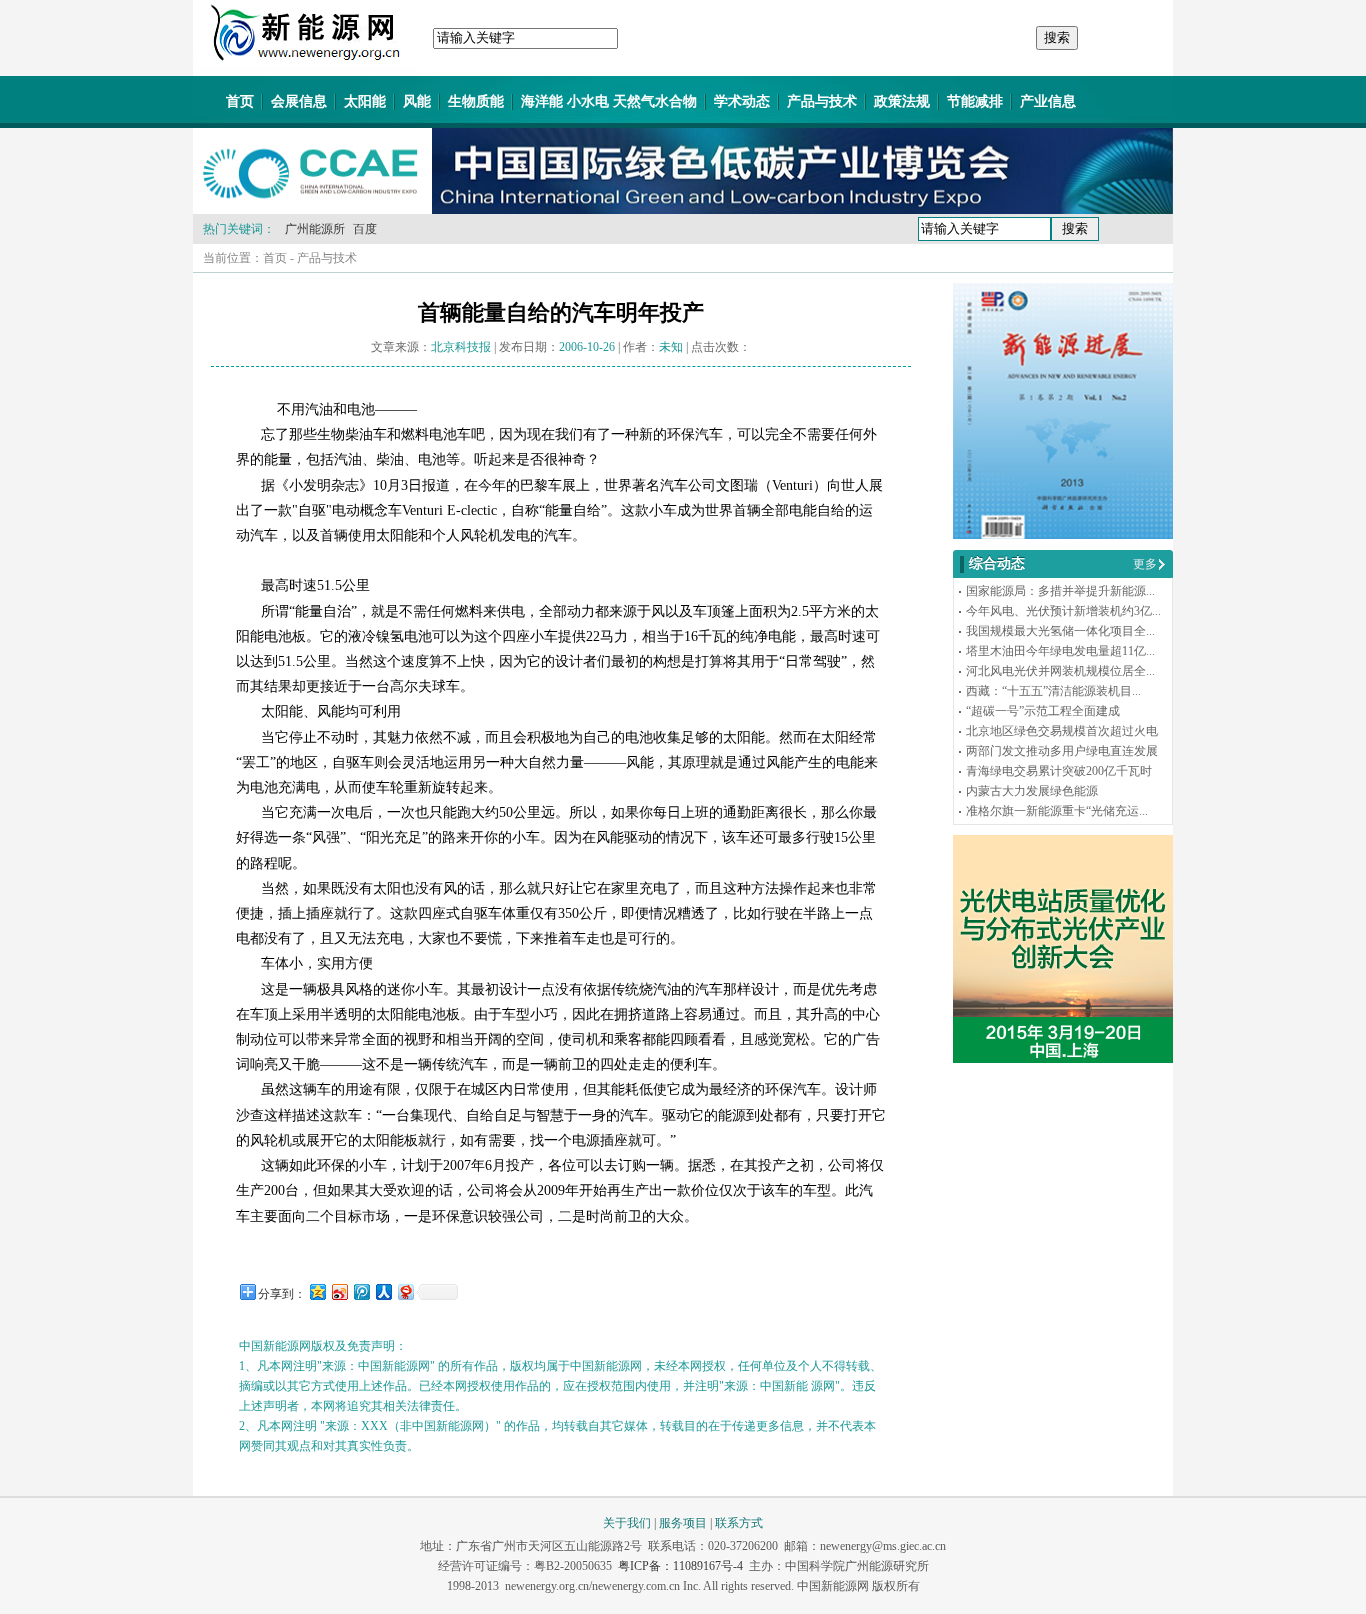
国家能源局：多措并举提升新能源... (1060, 591)
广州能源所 (315, 229)
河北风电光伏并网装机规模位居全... (1060, 671)
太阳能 (365, 101)
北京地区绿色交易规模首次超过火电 (1062, 731)
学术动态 (742, 101)
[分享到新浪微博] (339, 1291)
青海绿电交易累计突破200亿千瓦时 (1059, 771)
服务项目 (683, 1523)
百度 (365, 229)
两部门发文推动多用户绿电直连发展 (1062, 751)
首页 (240, 101)
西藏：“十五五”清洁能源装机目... (1053, 691)
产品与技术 (822, 101)
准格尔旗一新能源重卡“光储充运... (1057, 811)
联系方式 (739, 1523)
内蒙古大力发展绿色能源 (1032, 791)
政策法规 (902, 101)
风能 (417, 101)
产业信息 (1048, 101)
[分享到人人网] (383, 1291)
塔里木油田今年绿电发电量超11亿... (1060, 651)
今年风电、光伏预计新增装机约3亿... (1063, 611)
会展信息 (299, 101)
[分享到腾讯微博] (361, 1291)
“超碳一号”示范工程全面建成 (1043, 711)
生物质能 (476, 101)
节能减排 (975, 101)
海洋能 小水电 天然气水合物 (609, 101)
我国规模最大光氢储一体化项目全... (1060, 631)
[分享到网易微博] (405, 1291)
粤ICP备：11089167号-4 (680, 1566)
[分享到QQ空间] (317, 1291)
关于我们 (627, 1523)
